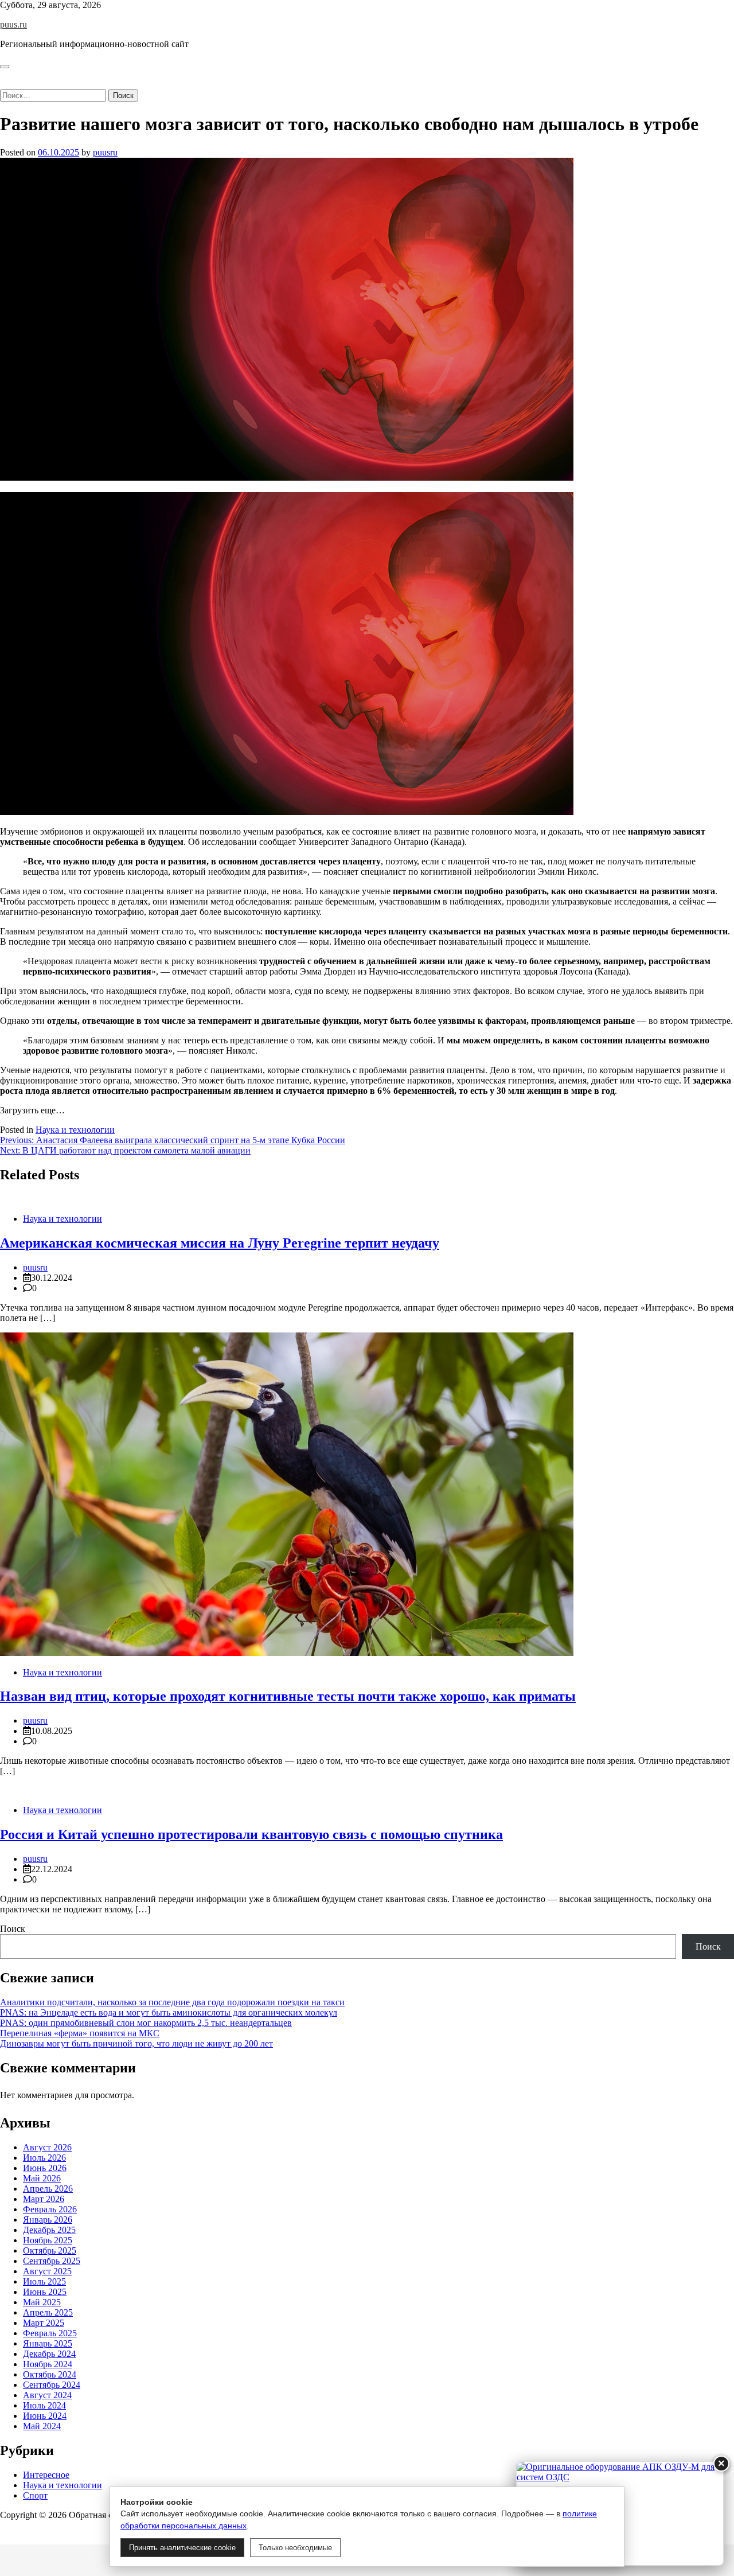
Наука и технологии (75, 1130)
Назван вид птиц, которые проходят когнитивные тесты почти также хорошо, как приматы (288, 1696)
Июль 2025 (44, 2281)
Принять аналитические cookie (182, 2548)
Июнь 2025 (45, 2292)
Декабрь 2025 (49, 2230)
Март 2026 (44, 2199)
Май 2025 (42, 2302)
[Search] (3, 84)
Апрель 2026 (48, 2189)
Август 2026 (47, 2147)
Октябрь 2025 (50, 2250)
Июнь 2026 (45, 2168)
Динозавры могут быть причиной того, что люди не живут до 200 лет (136, 2043)
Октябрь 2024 (50, 2374)
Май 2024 (42, 2426)
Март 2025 (44, 2323)
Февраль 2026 (50, 2209)
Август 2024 (47, 2395)
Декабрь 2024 (49, 2354)
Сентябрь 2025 (52, 2261)
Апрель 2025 (48, 2312)
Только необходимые (295, 2548)
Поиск (13, 1929)
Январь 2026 (48, 2220)
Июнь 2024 (45, 2416)
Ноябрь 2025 (48, 2240)
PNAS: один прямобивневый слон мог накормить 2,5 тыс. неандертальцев (146, 2023)
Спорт (35, 2495)
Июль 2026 (44, 2158)
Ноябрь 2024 (48, 2364)
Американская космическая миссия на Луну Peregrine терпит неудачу (220, 1243)
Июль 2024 (44, 2405)
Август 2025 (47, 2271)
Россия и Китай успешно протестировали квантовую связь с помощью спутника (251, 1834)
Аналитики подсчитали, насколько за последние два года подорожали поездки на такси (172, 2002)
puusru (105, 152)
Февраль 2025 (50, 2333)
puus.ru (13, 24)
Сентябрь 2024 (52, 2385)
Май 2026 (42, 2178)
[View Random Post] (3, 74)
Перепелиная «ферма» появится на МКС (80, 2033)
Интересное (46, 2475)
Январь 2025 (48, 2343)
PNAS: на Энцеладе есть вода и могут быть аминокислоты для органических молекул (169, 2012)
